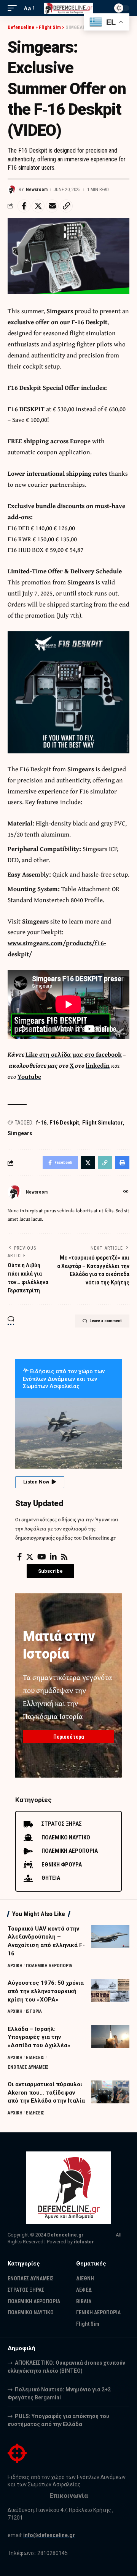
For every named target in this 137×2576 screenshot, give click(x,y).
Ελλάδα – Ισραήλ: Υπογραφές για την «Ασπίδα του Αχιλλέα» (39, 2037)
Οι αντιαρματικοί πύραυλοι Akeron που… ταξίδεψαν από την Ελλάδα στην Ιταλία (46, 2093)
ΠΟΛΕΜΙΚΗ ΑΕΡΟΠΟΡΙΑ (49, 1966)
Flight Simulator (103, 1123)
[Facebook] (20, 1557)
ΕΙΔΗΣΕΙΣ (35, 2058)
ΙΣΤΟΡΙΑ (34, 2011)
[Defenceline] (68, 8)
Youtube (29, 1076)
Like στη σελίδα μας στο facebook (74, 1054)
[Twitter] (30, 1557)
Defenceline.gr (65, 2235)
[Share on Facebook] (24, 206)
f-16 (41, 1123)
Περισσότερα (69, 1737)
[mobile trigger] (14, 8)
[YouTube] (42, 1557)
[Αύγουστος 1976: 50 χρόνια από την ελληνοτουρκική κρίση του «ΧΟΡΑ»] (110, 1990)
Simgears (20, 1133)
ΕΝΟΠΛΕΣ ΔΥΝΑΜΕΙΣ (28, 2067)
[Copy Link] (66, 206)
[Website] (126, 1192)
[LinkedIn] (53, 1557)
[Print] (122, 1163)
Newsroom (37, 190)
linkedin (98, 1065)
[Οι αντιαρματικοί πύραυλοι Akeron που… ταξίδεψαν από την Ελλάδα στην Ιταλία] (110, 2092)
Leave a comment (106, 1321)
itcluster (84, 2242)
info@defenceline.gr (49, 2535)
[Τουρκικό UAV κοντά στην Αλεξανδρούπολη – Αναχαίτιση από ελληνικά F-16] (110, 1936)
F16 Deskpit (64, 1123)
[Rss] (64, 1557)
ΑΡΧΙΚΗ (15, 1966)
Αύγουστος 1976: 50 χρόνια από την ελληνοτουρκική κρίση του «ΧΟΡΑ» (46, 1991)
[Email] (52, 206)
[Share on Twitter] (38, 206)
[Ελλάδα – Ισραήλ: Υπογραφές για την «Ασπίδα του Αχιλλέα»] (110, 2037)
